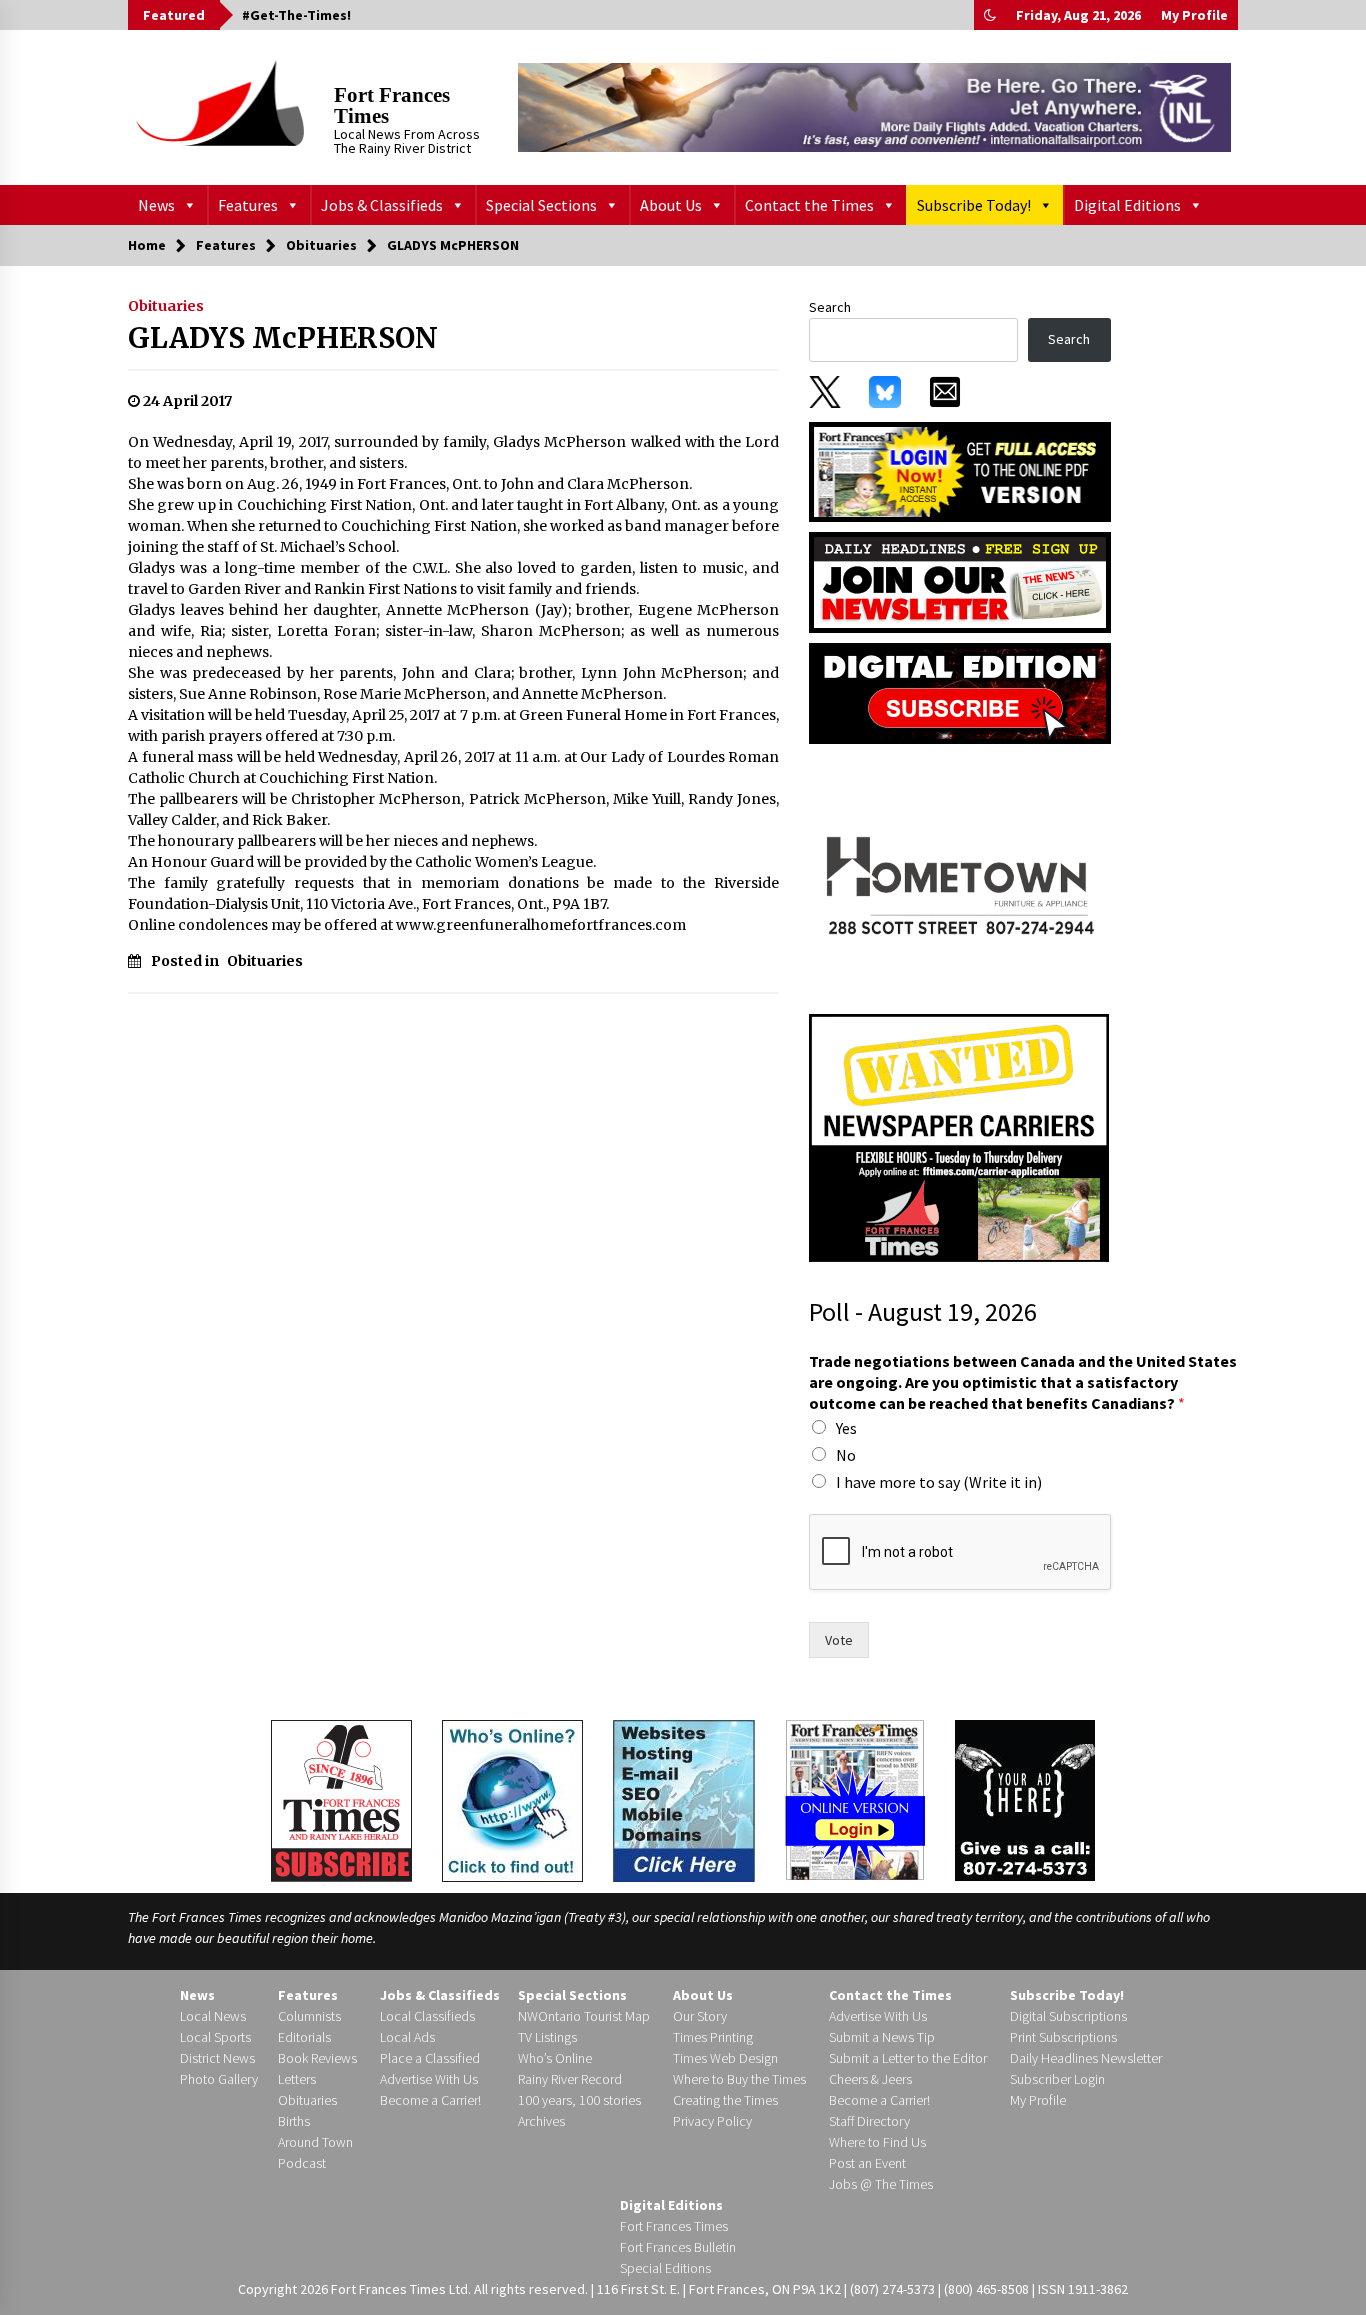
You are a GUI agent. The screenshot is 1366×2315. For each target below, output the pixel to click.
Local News (213, 2016)
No (846, 1455)
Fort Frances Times (392, 105)
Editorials (304, 2037)
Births (294, 2121)
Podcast (302, 2163)
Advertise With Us (429, 2079)
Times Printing (713, 2037)
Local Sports (215, 2037)
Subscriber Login (1057, 2079)
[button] (990, 15)
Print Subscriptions (1063, 2037)
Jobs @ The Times (881, 2184)
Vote (839, 1640)
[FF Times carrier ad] (959, 1137)
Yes (846, 1428)
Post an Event (867, 2163)
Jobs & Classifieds (382, 205)
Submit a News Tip (882, 2037)
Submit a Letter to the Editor (908, 2058)
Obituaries (166, 306)
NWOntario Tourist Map (584, 2016)
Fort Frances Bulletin (678, 2247)
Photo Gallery (219, 2079)
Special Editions (665, 2268)
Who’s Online (555, 2058)
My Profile (1194, 15)
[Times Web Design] (684, 1799)
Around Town (315, 2142)
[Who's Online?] (512, 1799)
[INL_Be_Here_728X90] (874, 107)
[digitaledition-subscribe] (960, 692)
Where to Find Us (877, 2142)
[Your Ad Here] (1025, 1800)
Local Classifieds (427, 2016)
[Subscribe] (341, 1801)
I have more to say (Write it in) (939, 1482)
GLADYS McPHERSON (283, 338)
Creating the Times (725, 2100)
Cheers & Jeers (870, 2079)
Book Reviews (317, 2058)
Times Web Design (725, 2058)
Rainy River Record (570, 2079)
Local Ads (407, 2037)
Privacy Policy (712, 2121)
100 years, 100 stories (579, 2100)
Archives (541, 2121)
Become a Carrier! (430, 2100)
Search (830, 307)
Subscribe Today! (974, 205)
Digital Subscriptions (1068, 2016)
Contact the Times (809, 205)
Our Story (700, 2016)
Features (248, 205)
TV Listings (547, 2037)
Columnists (309, 2016)
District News (217, 2058)
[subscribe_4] (960, 581)
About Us (671, 205)
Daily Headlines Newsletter (1086, 2058)
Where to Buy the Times (739, 2079)
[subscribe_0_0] (960, 470)
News (156, 205)
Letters (297, 2079)
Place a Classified (430, 2058)
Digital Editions (1127, 205)
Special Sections (541, 205)
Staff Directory (869, 2121)
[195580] (959, 878)
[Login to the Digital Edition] (855, 1798)
